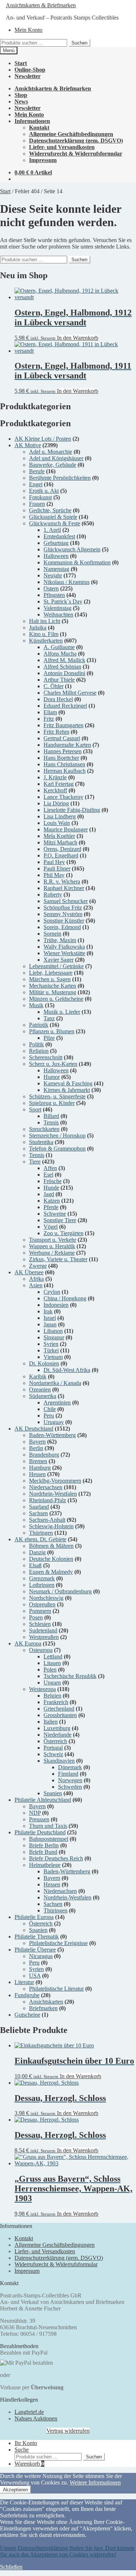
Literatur (24, 1982)
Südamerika (43, 1396)
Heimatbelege (45, 1865)
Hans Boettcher (61, 758)
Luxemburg (57, 1728)
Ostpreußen (42, 1604)
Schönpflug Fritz (63, 908)
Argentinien (57, 1403)
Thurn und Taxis (48, 1826)
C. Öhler (53, 686)
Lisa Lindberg (60, 816)
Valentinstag (57, 608)
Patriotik (39, 1025)
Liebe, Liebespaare (51, 973)
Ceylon (52, 1292)
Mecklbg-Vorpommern (55, 1481)
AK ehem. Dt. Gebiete (40, 1539)
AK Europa (28, 1643)
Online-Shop (30, 70)
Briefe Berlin (44, 1845)
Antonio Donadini (64, 673)
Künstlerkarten (46, 641)
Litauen (52, 1663)
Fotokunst (40, 497)
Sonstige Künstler (64, 921)
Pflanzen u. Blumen (52, 1031)
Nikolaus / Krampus (67, 582)
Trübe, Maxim (60, 940)
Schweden (70, 1787)
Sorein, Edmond (62, 927)
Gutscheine (27, 2015)
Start (21, 63)
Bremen (38, 1461)
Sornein (52, 934)
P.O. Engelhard (61, 855)
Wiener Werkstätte (64, 953)
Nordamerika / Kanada (55, 1383)
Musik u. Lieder (62, 1012)
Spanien (53, 1793)
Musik (36, 1005)
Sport (35, 1109)
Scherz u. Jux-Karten (53, 1064)
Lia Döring (56, 803)
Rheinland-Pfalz (48, 1500)
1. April (52, 530)
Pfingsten (54, 595)
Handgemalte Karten (67, 745)
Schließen (11, 2567)
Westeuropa (42, 1689)
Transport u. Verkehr (53, 1240)
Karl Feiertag (59, 784)
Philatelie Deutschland (40, 1832)
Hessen (37, 1474)
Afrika (36, 1279)
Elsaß (35, 1565)
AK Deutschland (34, 1429)
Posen (36, 1617)
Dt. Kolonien (44, 1363)
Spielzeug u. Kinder (52, 1103)
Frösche (53, 1181)
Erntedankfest (59, 536)
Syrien (51, 1344)
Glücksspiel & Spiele (53, 517)
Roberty (53, 895)
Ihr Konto (26, 2443)
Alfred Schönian (62, 667)
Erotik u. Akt (44, 491)
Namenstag (56, 569)
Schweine (55, 1214)
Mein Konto (28, 30)
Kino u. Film (44, 634)
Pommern (40, 1611)
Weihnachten (58, 615)
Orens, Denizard (62, 849)
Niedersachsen (46, 1487)
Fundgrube (27, 1995)
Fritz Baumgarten (63, 725)
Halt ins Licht (45, 621)
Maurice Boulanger (66, 829)
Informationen (32, 121)
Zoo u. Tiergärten (63, 1233)
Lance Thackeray (63, 797)
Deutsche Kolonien (51, 1559)
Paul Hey (54, 862)
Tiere (35, 1162)
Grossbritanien (60, 1715)
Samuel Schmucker (66, 901)
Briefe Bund (43, 1852)
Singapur (54, 1337)
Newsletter (28, 76)
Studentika (41, 1142)
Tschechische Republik (70, 1676)
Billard (51, 1116)
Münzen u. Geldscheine (56, 999)
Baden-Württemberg (52, 1435)
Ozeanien (40, 1389)
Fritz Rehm (56, 732)
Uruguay (54, 1422)
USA (35, 1976)
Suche (22, 2450)
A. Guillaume (59, 647)
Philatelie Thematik (37, 1937)
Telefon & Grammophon (57, 1149)
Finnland (68, 1774)
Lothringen (42, 1585)
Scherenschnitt (46, 1057)
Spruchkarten (44, 1129)
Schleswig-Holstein (51, 1526)
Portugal (53, 1748)
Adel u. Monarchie (51, 452)
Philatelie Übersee (35, 1950)
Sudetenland (43, 1630)
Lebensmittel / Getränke (56, 966)
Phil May (54, 875)
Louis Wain (57, 823)
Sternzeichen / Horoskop (57, 1136)
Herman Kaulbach (65, 771)
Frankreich (56, 1702)
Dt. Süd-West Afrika (67, 1370)
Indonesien (56, 1305)
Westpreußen (44, 1637)
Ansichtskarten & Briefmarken (41, 5)
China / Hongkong (65, 1298)
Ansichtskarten (46, 2002)
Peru (49, 1416)
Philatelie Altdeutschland (43, 1800)
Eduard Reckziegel (65, 706)
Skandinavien (59, 1761)
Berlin (36, 1448)
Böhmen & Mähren (51, 1546)
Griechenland (59, 1709)
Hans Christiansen (64, 764)
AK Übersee (29, 1272)
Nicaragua (41, 1956)
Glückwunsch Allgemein (72, 549)
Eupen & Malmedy (51, 1572)
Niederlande (57, 1735)
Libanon (53, 1331)
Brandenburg (44, 1455)
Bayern (37, 1442)
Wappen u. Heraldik (52, 1246)
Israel (50, 1318)
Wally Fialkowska (64, 947)
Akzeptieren (15, 2490)
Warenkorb (29, 2464)
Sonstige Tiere (60, 1220)
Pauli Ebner (57, 868)
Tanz (49, 1018)
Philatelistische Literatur (56, 1989)
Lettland (53, 1656)
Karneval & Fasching (68, 1083)
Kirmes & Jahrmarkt (67, 1090)
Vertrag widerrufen (68, 2431)
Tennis (51, 1122)
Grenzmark (42, 1578)
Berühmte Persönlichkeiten (60, 478)
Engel (36, 484)
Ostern (51, 588)
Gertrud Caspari (62, 738)
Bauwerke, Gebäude (53, 465)
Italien (51, 1722)
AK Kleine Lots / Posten (43, 439)
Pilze (49, 1038)
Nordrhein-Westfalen (53, 1494)
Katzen (52, 1201)
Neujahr (53, 575)
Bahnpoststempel (49, 1839)
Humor (52, 1077)
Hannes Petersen (63, 751)
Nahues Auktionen (36, 2418)
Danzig (37, 1552)
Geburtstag (56, 543)
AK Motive (28, 445)
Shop (21, 95)
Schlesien (40, 1624)
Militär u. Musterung (53, 992)
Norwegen (70, 1780)
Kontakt (39, 128)
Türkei (51, 1350)
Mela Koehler (59, 836)
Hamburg (40, 1468)
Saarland (39, 1507)
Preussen (39, 1819)
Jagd (49, 1194)
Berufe (37, 471)
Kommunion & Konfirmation (77, 562)
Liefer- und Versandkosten (62, 147)
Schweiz (53, 1754)
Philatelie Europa (34, 1917)
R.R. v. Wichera (62, 882)
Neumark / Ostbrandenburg (60, 1591)
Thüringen (41, 1533)
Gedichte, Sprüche (50, 510)
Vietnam (53, 1357)
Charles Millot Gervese (70, 693)
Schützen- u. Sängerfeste (57, 1096)
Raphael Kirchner (64, 888)
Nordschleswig (46, 1598)
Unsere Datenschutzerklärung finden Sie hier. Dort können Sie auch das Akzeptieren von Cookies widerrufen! (67, 2551)
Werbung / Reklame (52, 1253)
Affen (50, 1168)
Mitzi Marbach (60, 842)
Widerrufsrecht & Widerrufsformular (76, 154)
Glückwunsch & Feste (55, 523)
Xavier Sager (59, 960)
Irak (48, 1311)
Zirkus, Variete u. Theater (58, 1259)
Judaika (38, 628)
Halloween (56, 556)
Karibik (38, 1376)
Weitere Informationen (95, 2482)
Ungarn (52, 1683)
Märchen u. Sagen (50, 979)
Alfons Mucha (60, 654)
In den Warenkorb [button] (78, 338)
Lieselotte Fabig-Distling (72, 810)
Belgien (52, 1696)
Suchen (79, 43)
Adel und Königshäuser (56, 458)
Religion (39, 1051)
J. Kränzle (55, 777)
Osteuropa (41, 1650)
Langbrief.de (29, 2412)
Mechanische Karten (53, 986)
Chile (50, 1409)
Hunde (51, 1188)
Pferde (51, 1207)
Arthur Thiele (59, 680)
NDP (35, 1813)
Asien (36, 1285)
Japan (50, 1324)
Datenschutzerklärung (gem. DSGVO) (76, 141)
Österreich (55, 1741)
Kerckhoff (55, 790)
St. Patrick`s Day (63, 601)
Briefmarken (43, 2008)
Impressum (43, 160)
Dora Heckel (58, 699)
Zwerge (38, 1266)
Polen (50, 1670)
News (21, 101)
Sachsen (38, 1513)
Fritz (49, 719)
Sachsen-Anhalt (47, 1520)
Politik (36, 1044)
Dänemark (70, 1767)
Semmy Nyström (63, 914)
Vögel (51, 1227)
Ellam (50, 712)
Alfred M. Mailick (64, 660)
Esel (48, 1175)
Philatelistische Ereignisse (58, 1943)
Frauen (37, 504)
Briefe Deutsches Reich (56, 1858)
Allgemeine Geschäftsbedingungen (71, 134)
